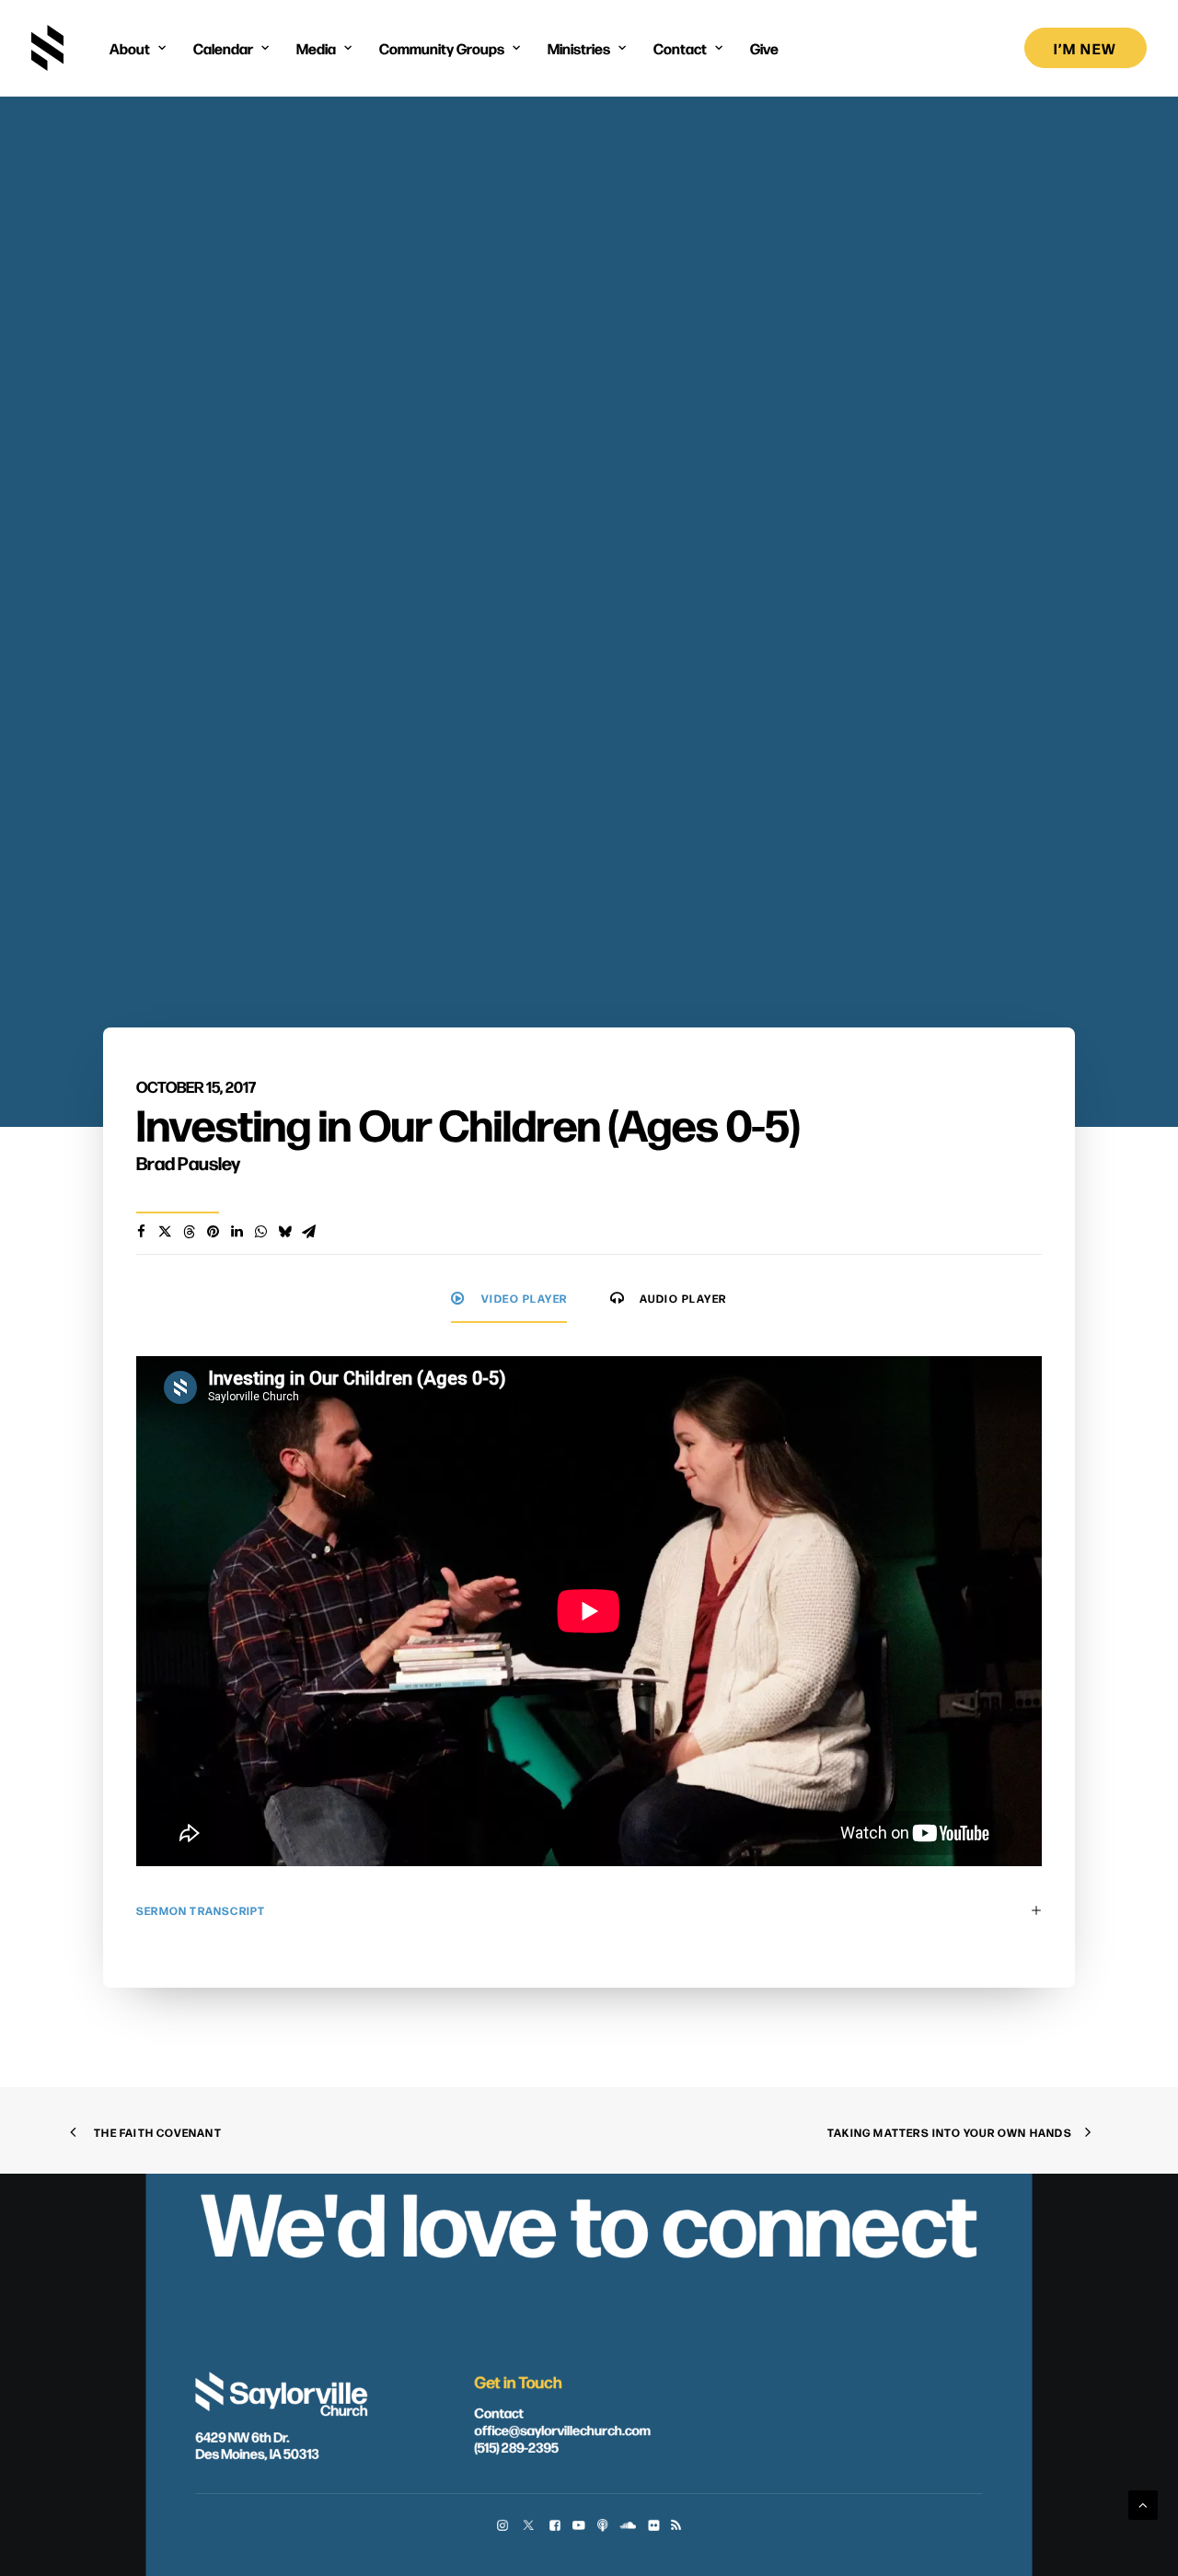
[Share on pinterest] (213, 1232)
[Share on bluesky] (284, 1232)
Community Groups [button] (442, 48)
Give (764, 48)
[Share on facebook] (141, 1232)
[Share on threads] (189, 1232)
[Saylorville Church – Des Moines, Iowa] (47, 48)
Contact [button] (680, 48)
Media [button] (316, 48)
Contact (498, 2412)
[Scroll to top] (1143, 2504)
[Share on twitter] (165, 1232)
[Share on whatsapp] (260, 1232)
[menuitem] (138, 48)
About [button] (130, 48)
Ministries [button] (579, 48)
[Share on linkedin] (237, 1232)
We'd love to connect (589, 2219)
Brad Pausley (188, 1162)
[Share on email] (308, 1232)
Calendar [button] (223, 48)
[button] (502, 2527)
